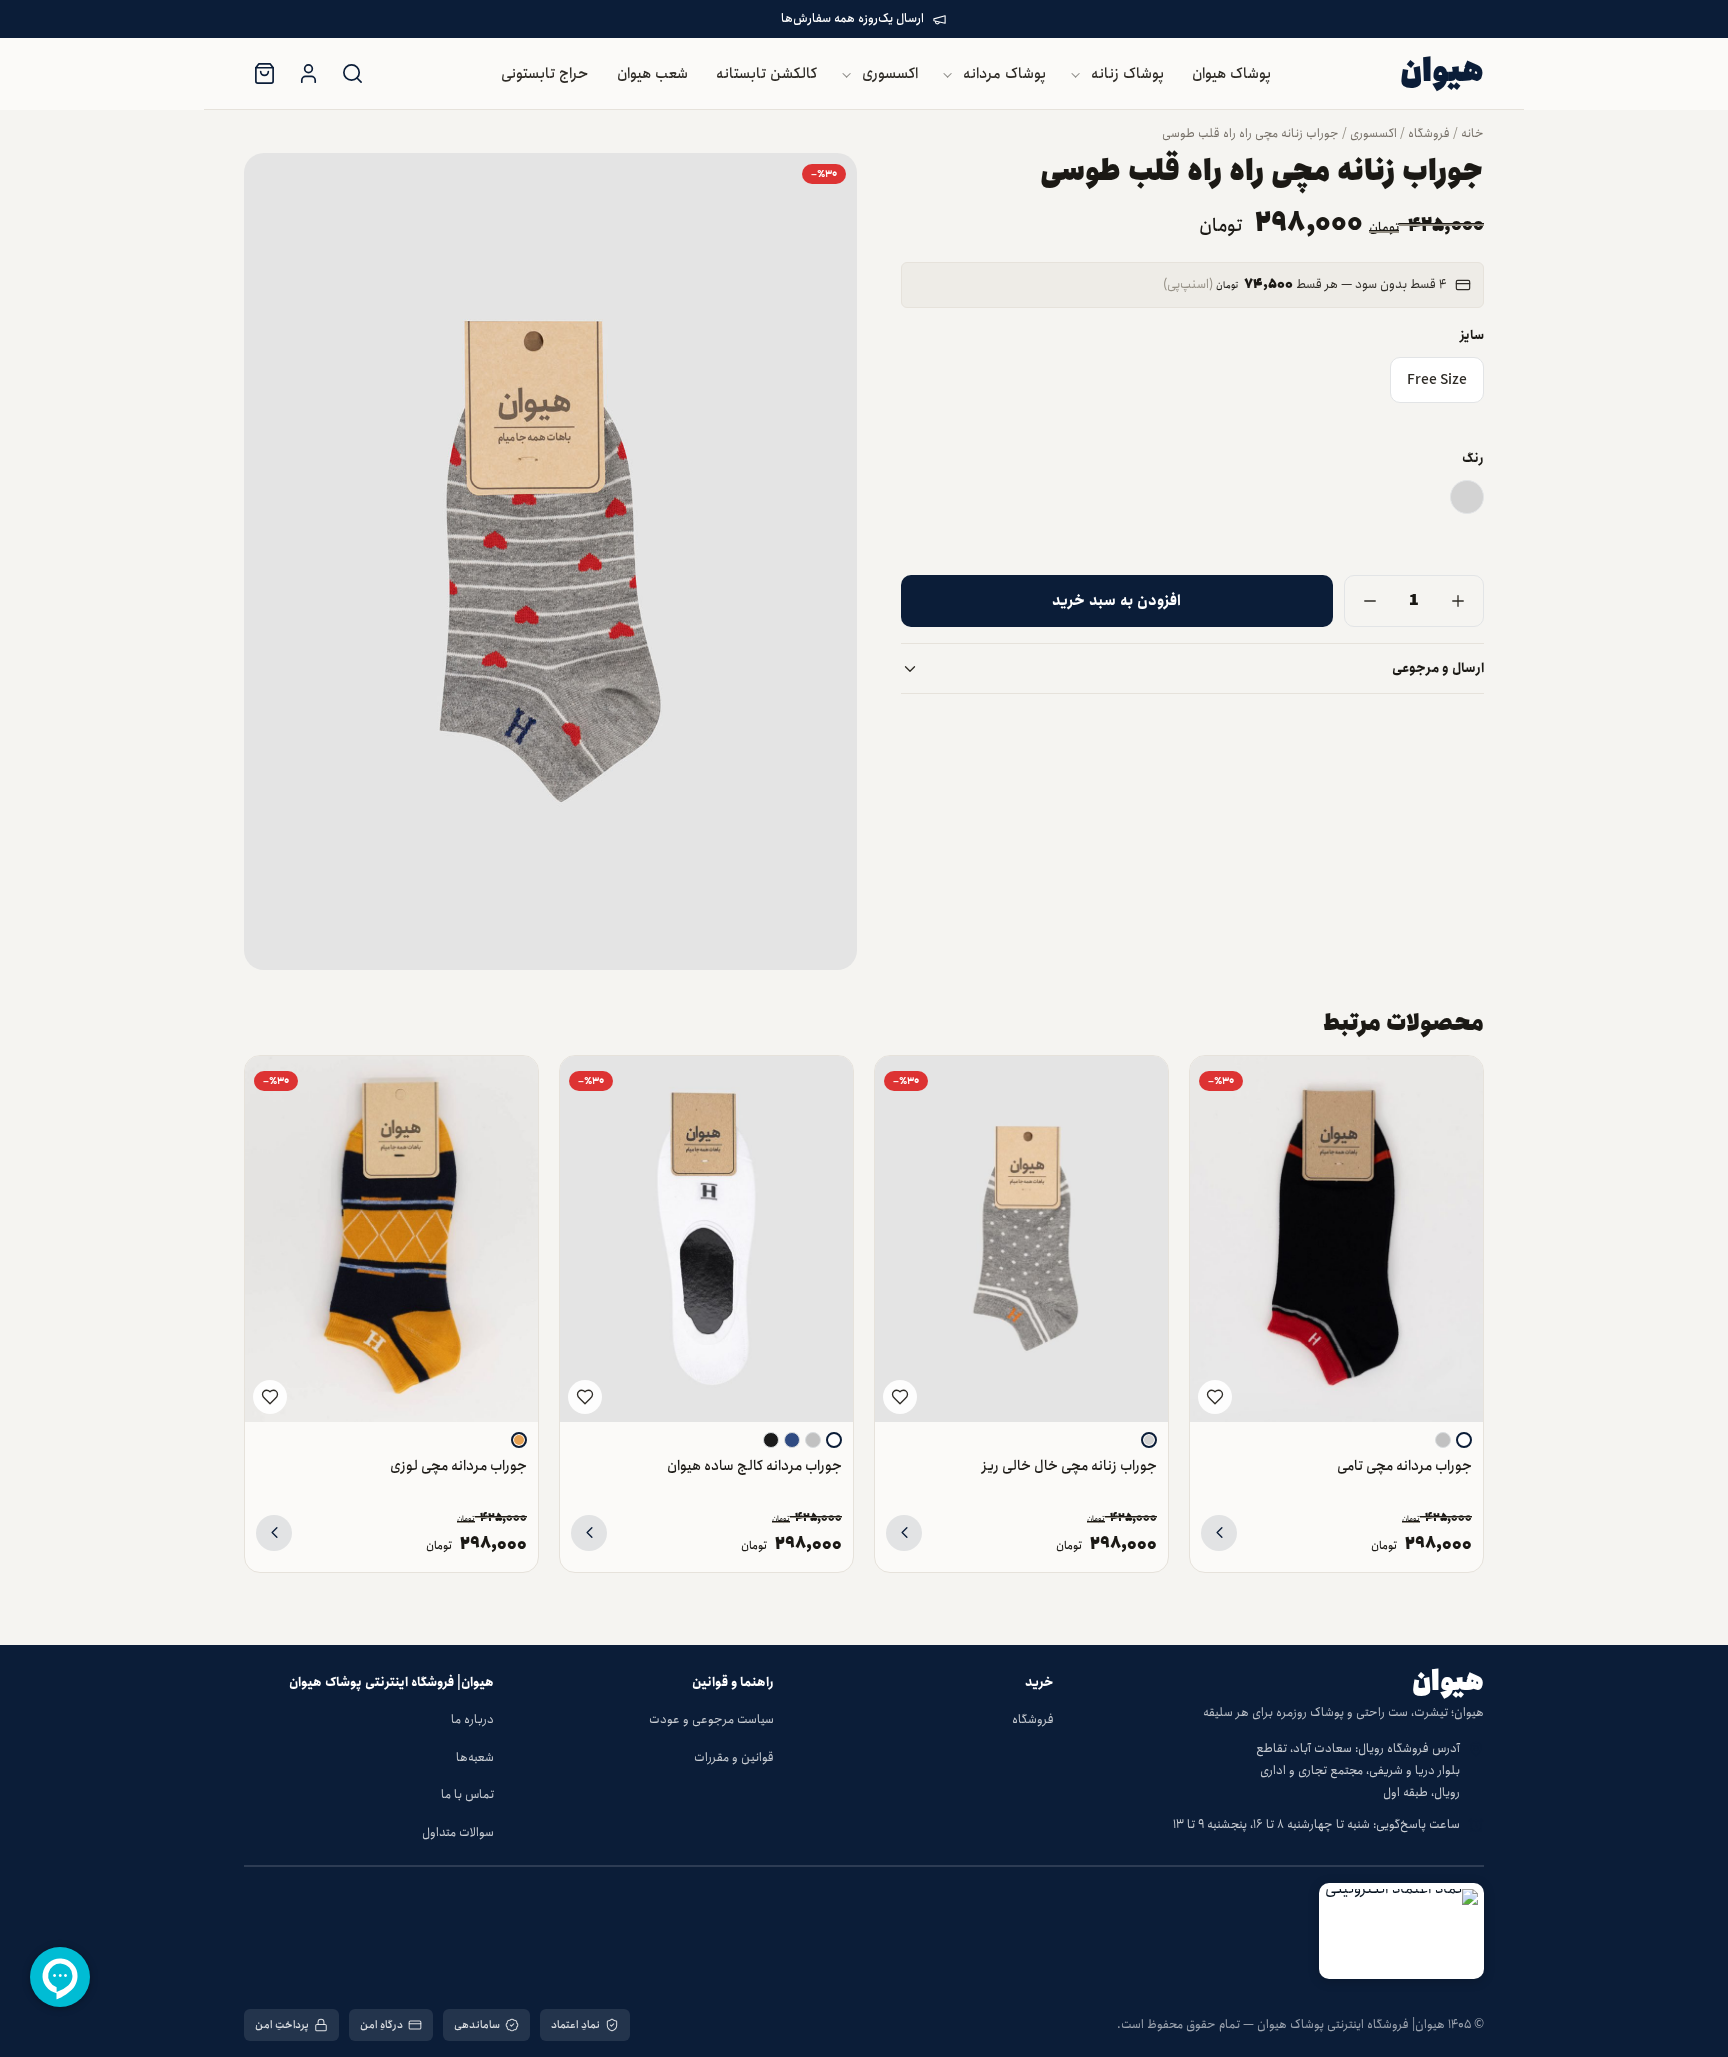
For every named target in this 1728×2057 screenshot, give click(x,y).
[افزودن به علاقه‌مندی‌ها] (1215, 1397)
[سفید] (1464, 1440)
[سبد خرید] (264, 74)
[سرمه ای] (792, 1440)
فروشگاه (1429, 133)
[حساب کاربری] (308, 74)
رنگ (1473, 458)
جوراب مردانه (831, 291)
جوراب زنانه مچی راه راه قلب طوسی (1250, 133)
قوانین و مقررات (734, 1757)
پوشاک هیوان (1231, 74)
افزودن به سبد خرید (1116, 601)
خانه (1472, 133)
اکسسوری (890, 74)
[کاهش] (1370, 601)
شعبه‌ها (475, 1757)
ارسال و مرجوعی (1438, 668)
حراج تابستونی (545, 74)
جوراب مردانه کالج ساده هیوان (754, 1465)
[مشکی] (771, 1440)
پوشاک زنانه (1127, 74)
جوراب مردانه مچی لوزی (458, 1465)
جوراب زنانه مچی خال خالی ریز (1069, 1465)
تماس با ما (467, 1794)
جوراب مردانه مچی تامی (1404, 1465)
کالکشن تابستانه (766, 74)
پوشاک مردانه (1004, 74)
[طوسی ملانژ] (1443, 1440)
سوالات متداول (458, 1832)
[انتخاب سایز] (1219, 1533)
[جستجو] (352, 74)
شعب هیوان (652, 74)
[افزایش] (1458, 601)
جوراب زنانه (836, 251)
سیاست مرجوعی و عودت (711, 1719)
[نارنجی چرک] (519, 1440)
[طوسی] (1467, 497)
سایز (1472, 335)
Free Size (1437, 381)
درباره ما (472, 1719)
